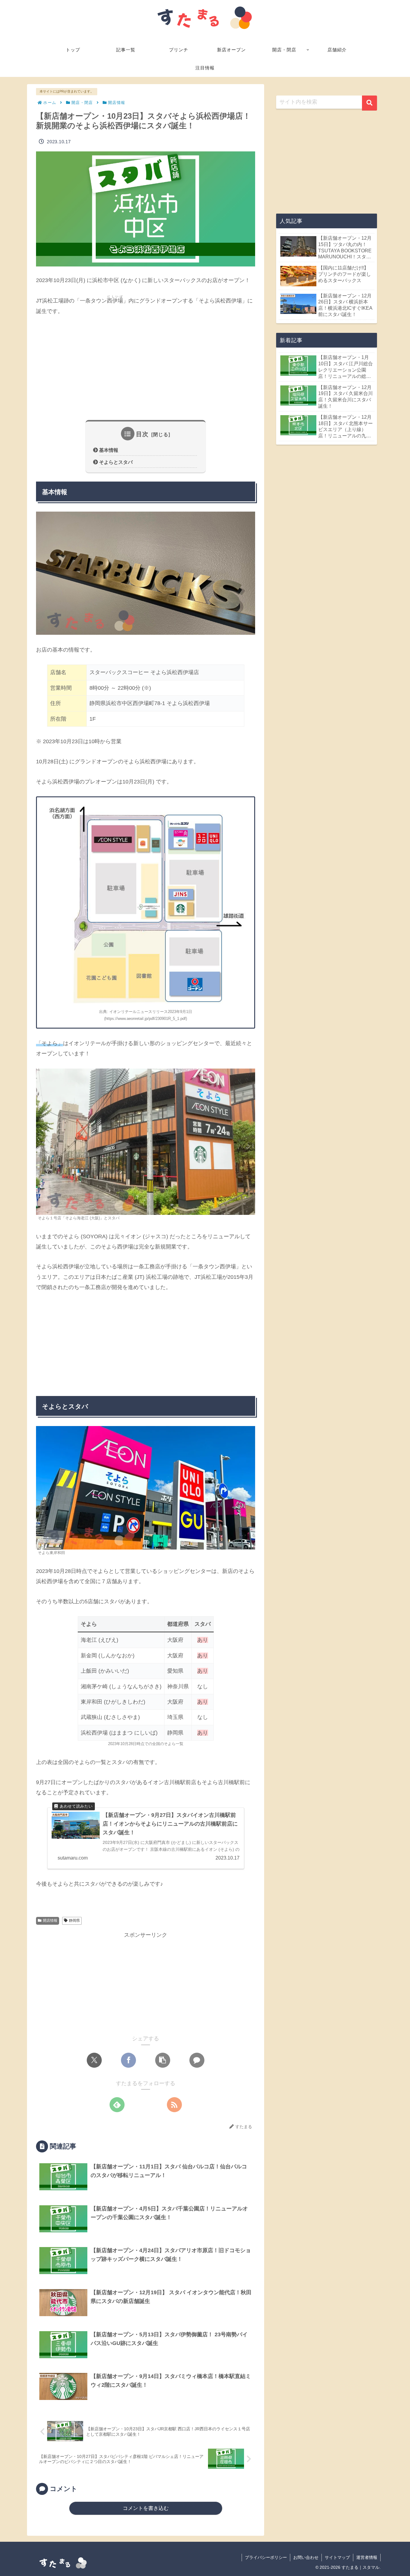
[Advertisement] (146, 368)
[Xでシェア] (94, 2060)
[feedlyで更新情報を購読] (117, 2105)
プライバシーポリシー (266, 2557)
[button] (163, 2060)
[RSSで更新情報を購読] (174, 2105)
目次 (142, 434)
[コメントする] (197, 2060)
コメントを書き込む (146, 2508)
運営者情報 (367, 2557)
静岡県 (74, 1921)
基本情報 (109, 450)
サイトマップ (337, 2557)
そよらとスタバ (116, 462)
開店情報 (50, 1921)
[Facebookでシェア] (128, 2060)
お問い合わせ (306, 2557)
